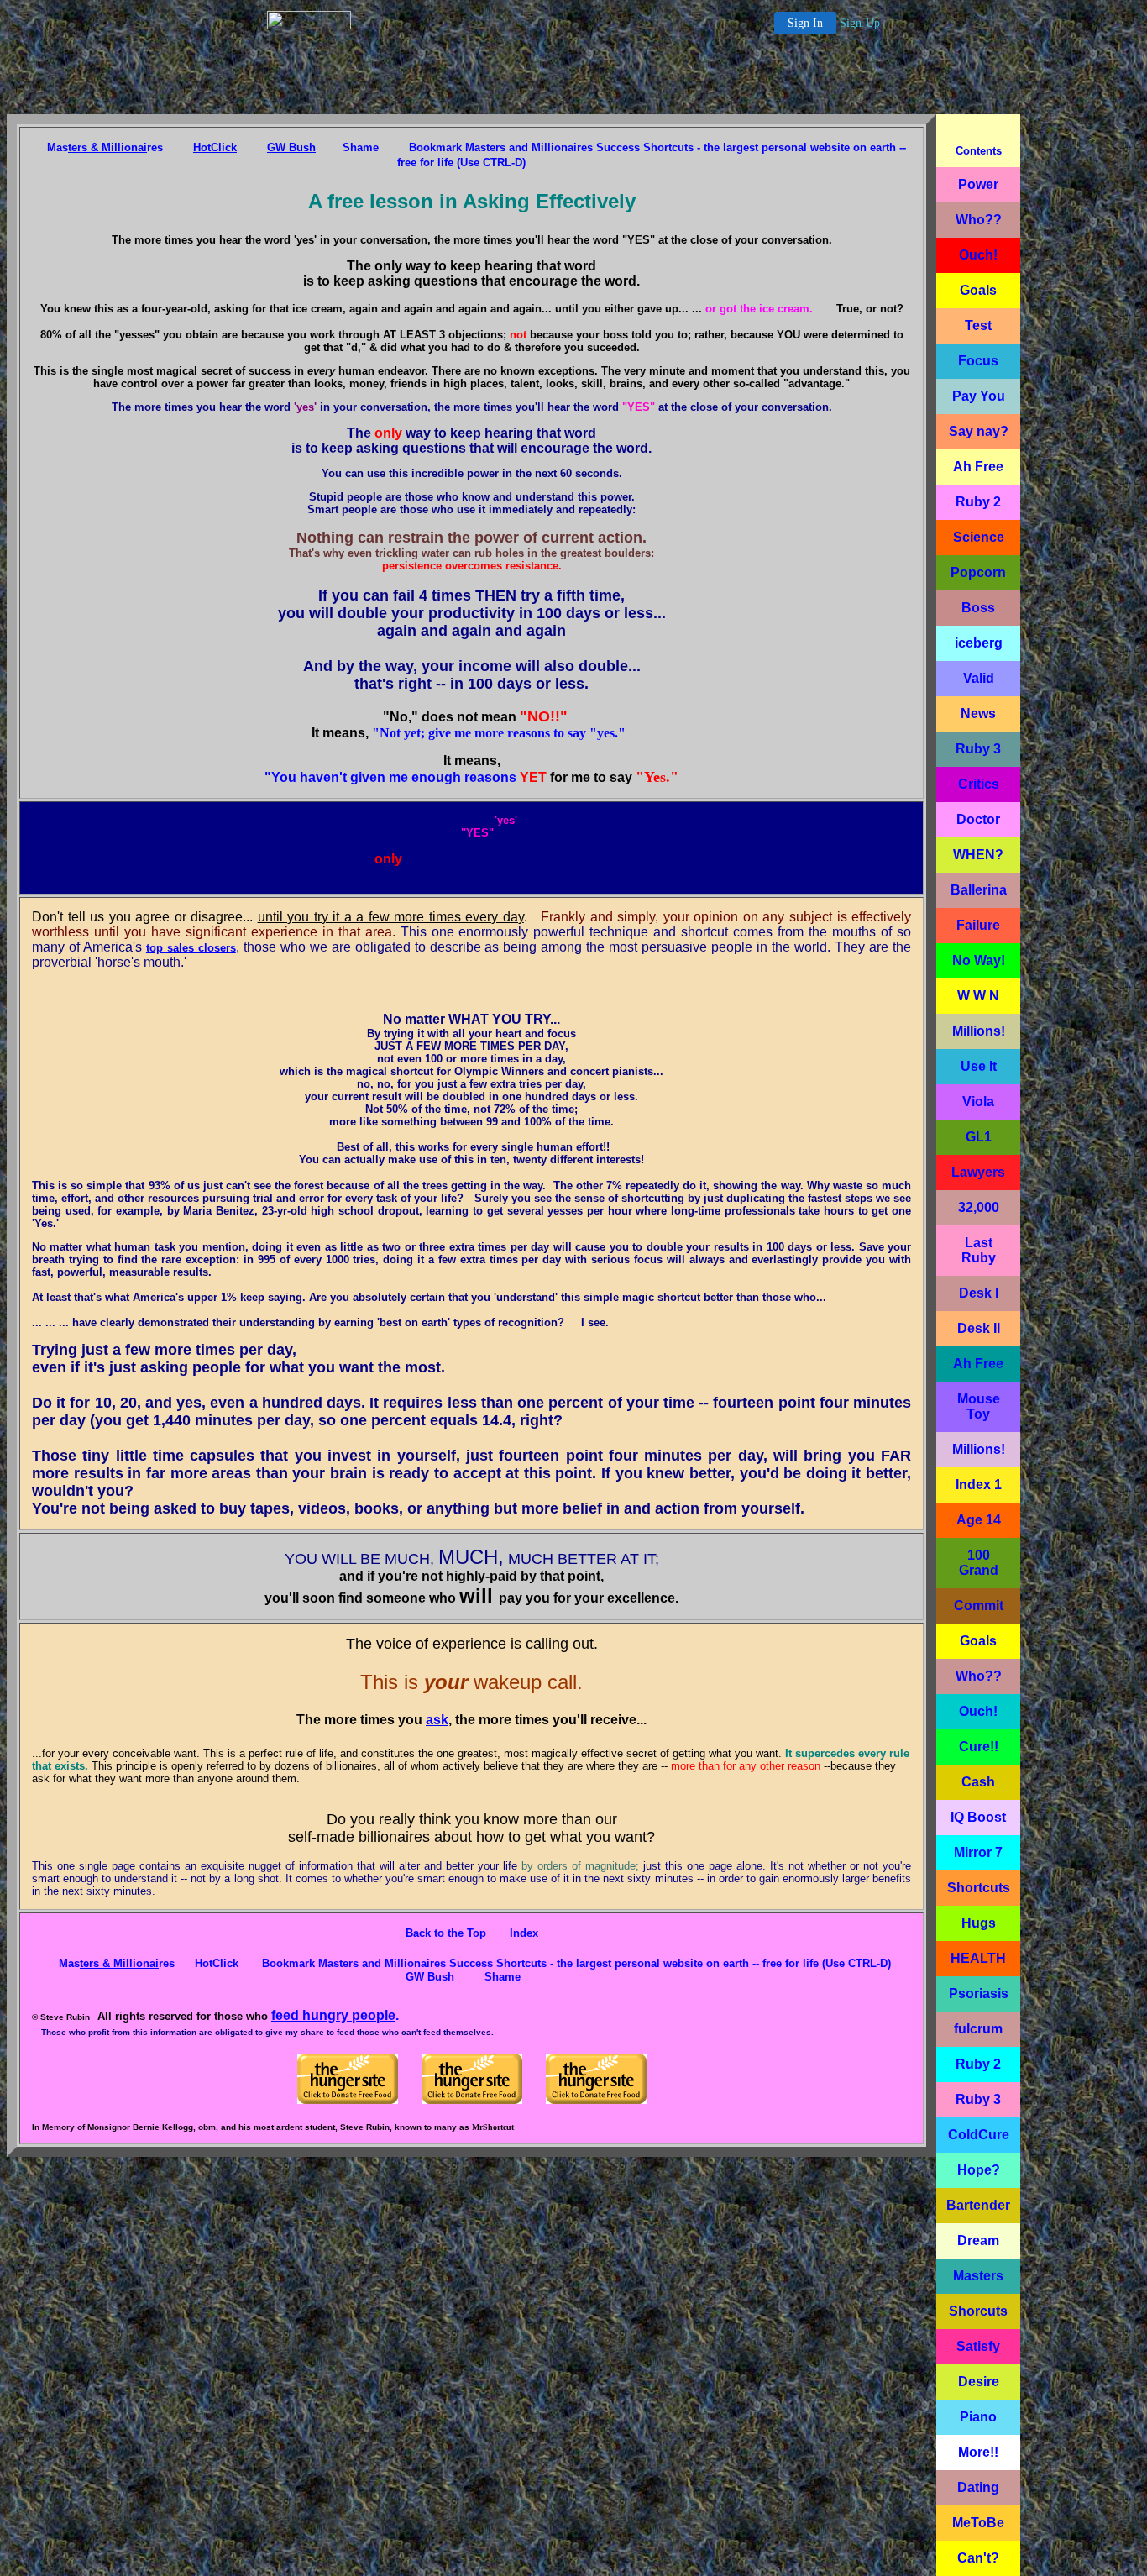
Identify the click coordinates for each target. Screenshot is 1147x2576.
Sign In (805, 23)
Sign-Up (860, 23)
